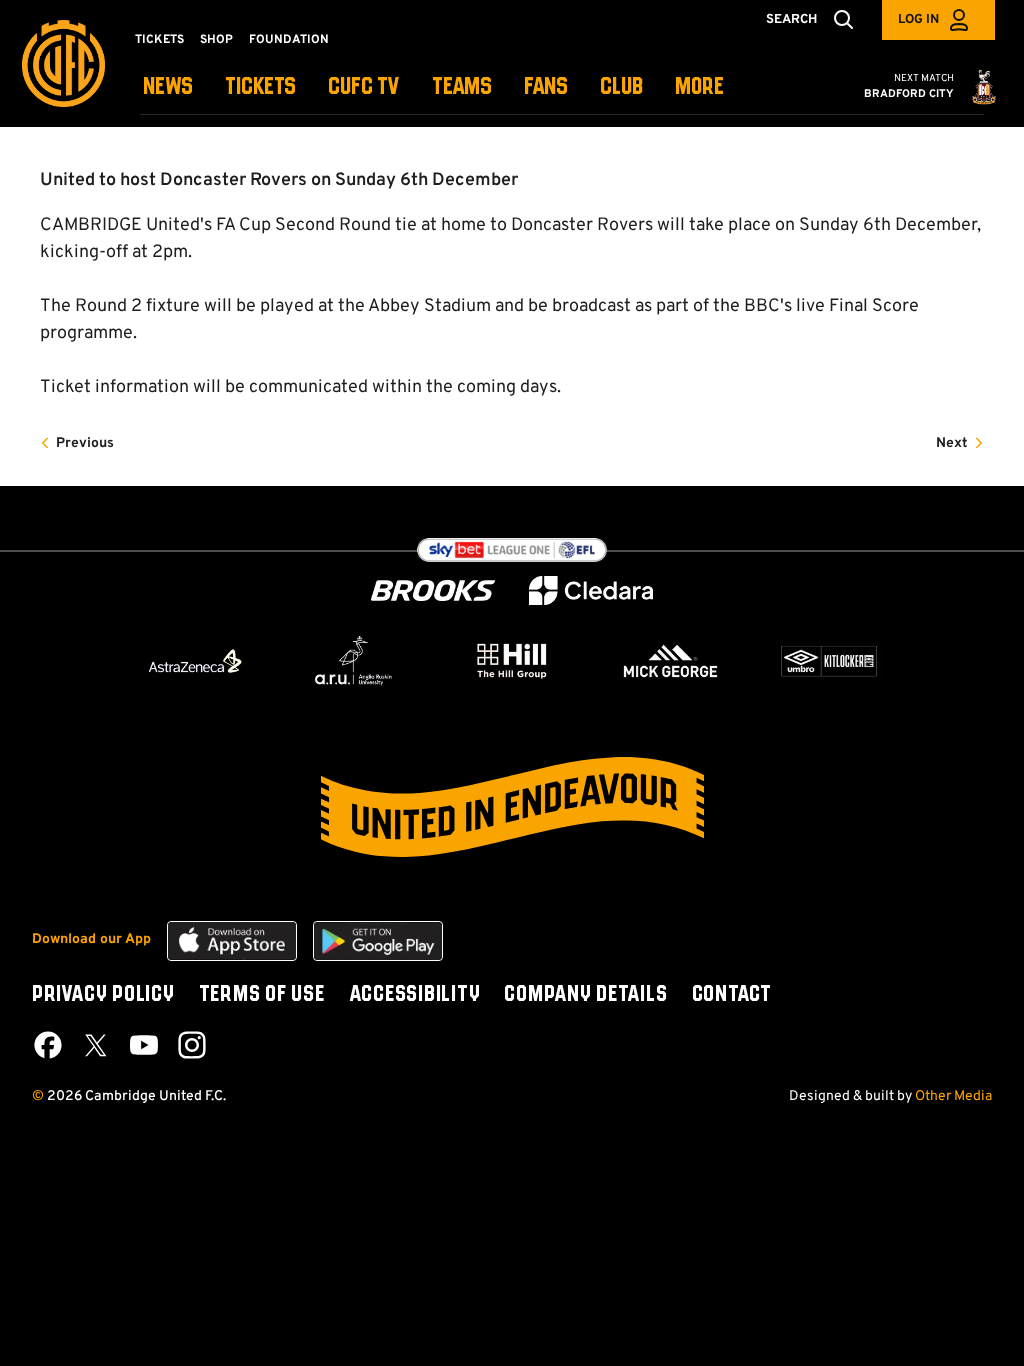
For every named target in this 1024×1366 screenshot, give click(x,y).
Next (952, 443)
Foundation (289, 40)
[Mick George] (671, 661)
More (699, 87)
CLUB (621, 87)
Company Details (585, 995)
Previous (85, 443)
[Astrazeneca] (195, 661)
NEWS (168, 87)
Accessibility (415, 995)
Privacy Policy (103, 995)
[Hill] (512, 660)
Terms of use (262, 995)
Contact (732, 995)
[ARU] (354, 661)
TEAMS (462, 87)
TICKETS (260, 87)
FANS (546, 87)
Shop (216, 40)
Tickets (159, 40)
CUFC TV (364, 87)
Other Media (953, 1096)
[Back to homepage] (63, 63)
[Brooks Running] (433, 590)
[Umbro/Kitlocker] (829, 661)
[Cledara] (591, 590)
